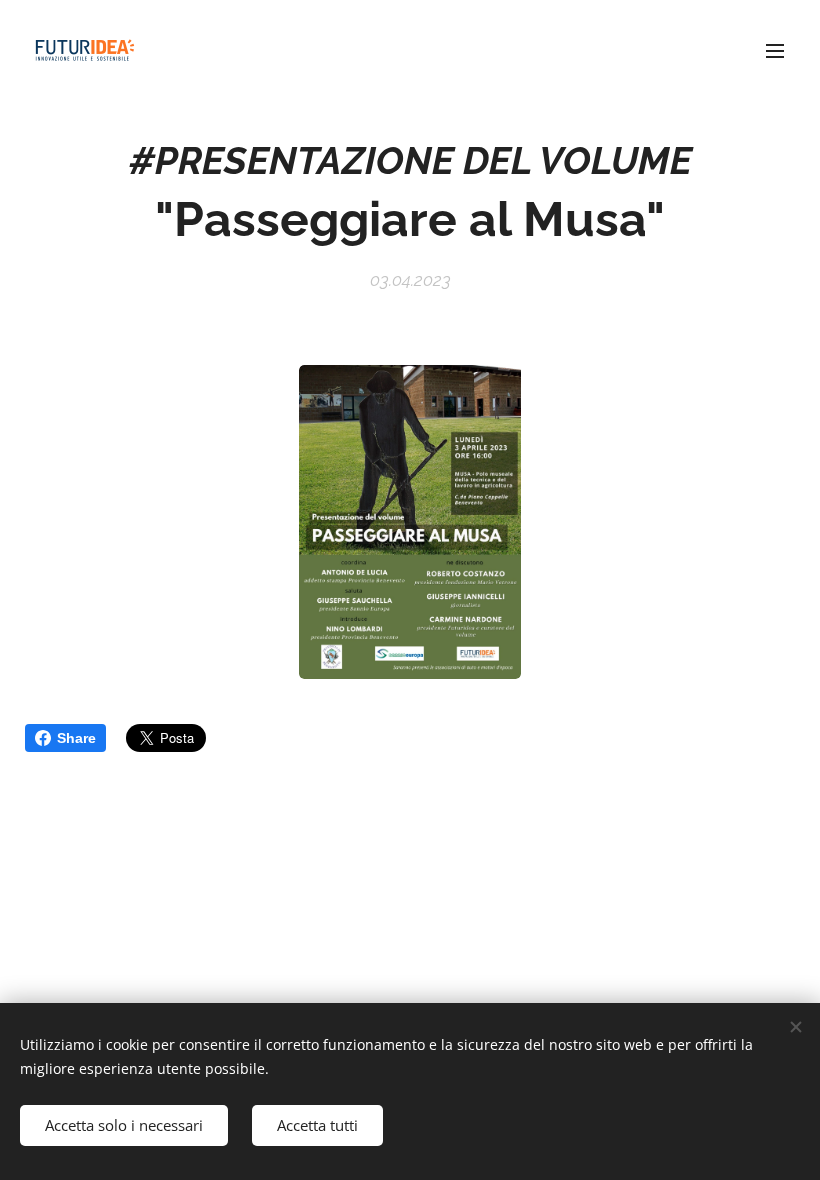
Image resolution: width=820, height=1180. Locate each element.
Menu (775, 50)
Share (76, 738)
